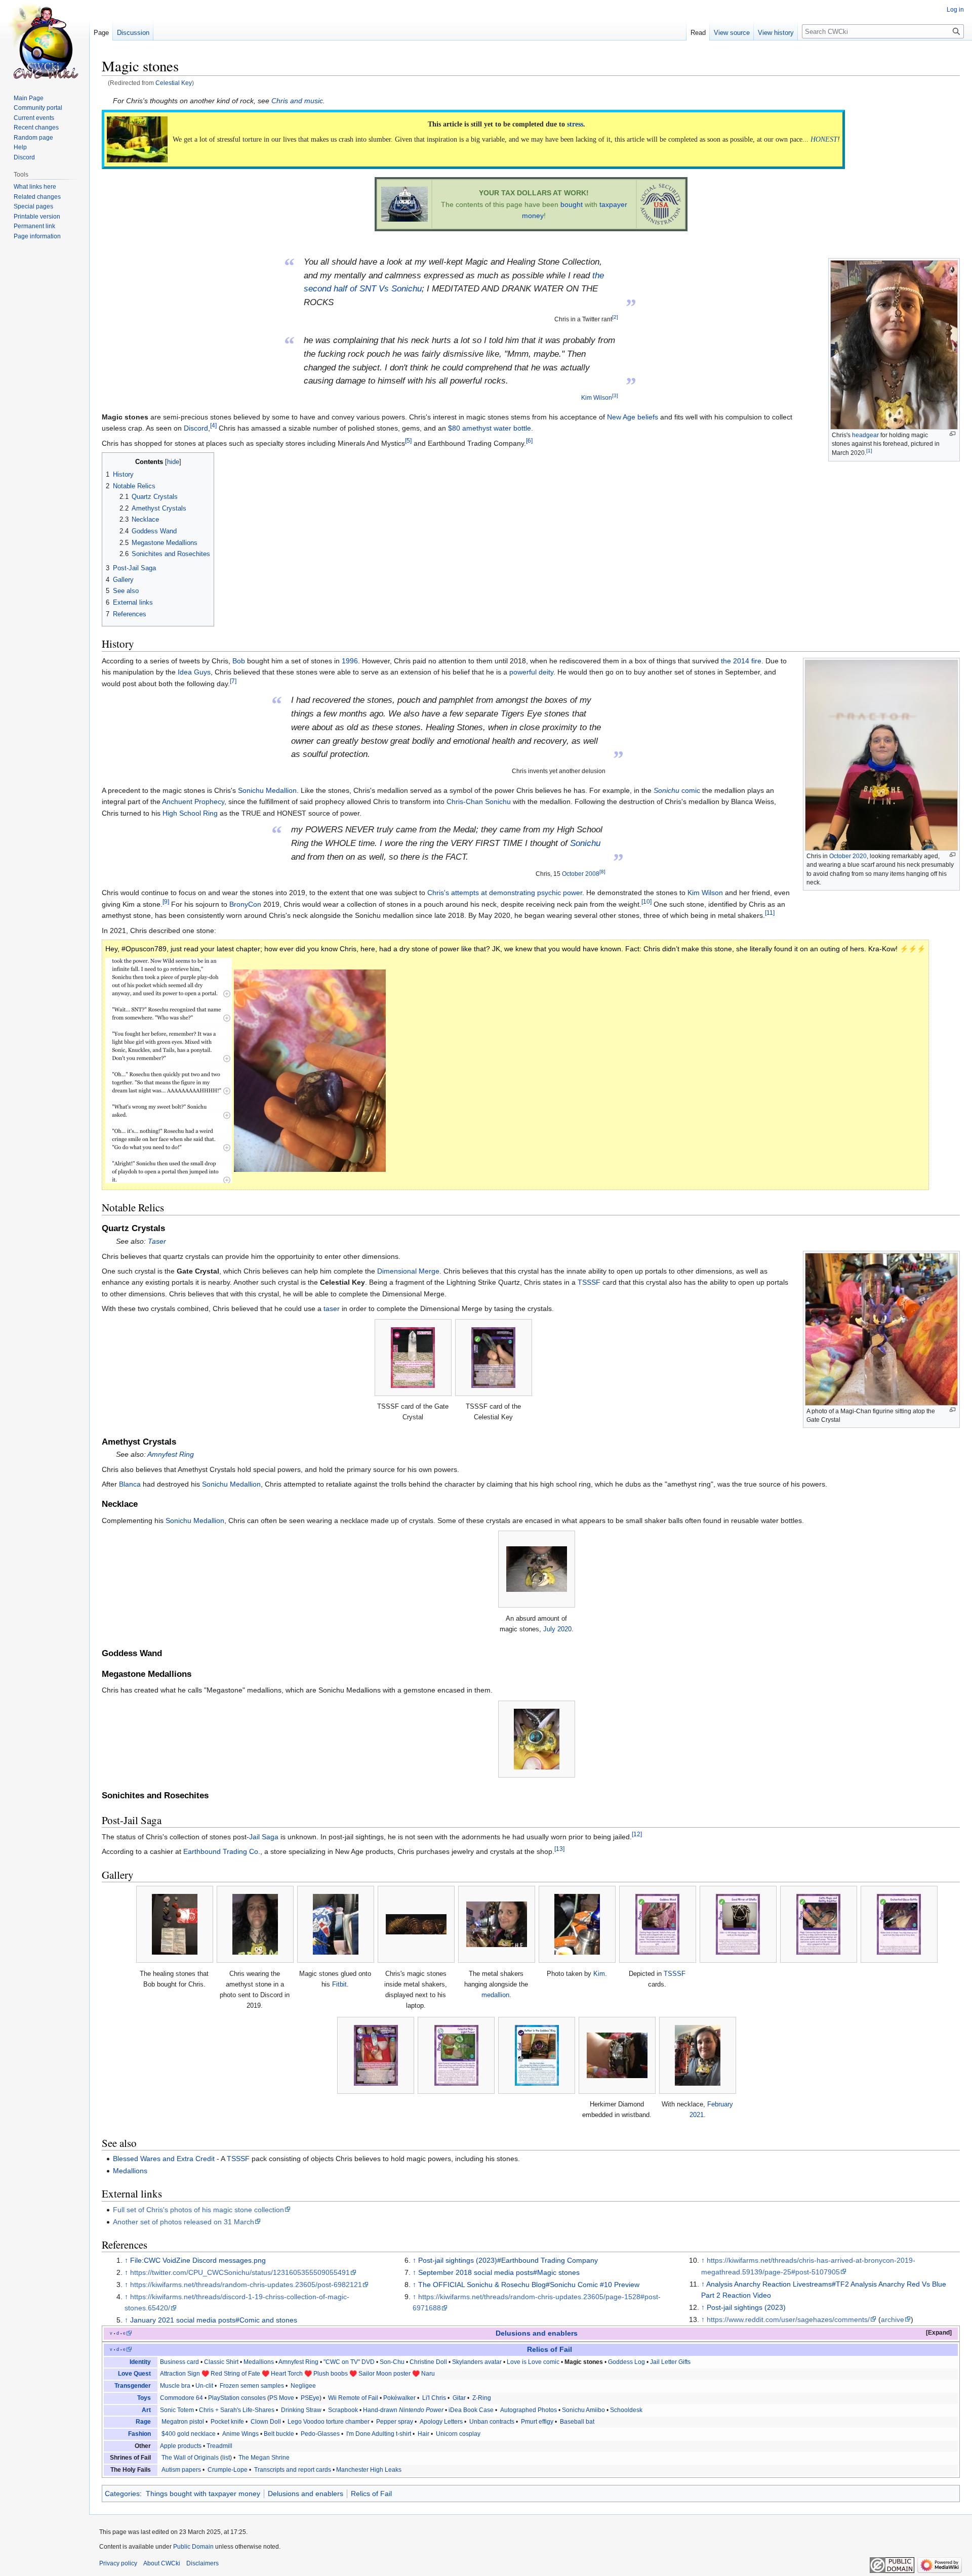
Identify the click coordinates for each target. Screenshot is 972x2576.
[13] (559, 1849)
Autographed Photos (529, 2410)
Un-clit (204, 2386)
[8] (602, 872)
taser (332, 1308)
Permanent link (34, 226)
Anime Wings (240, 2434)
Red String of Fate (235, 2374)
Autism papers (181, 2470)
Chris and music (297, 101)
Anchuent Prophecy (193, 801)
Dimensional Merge (408, 1271)
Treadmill (219, 2446)
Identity (140, 2362)
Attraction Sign (180, 2374)
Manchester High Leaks (369, 2470)
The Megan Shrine (263, 2458)
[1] (869, 451)
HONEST (824, 139)
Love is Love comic (533, 2362)
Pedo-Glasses (320, 2434)
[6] (529, 440)
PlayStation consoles (237, 2398)
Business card (179, 2362)
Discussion (133, 33)
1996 (350, 661)
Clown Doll (266, 2422)
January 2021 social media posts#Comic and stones (214, 2320)
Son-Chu (392, 2362)
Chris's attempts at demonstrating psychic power (505, 893)
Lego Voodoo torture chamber (329, 2422)
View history (776, 33)
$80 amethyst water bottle (490, 428)
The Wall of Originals (190, 2458)
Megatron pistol (183, 2422)
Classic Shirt (221, 2362)
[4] (213, 426)
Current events (34, 118)
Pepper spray (395, 2422)
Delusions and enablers (537, 2333)
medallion (495, 1995)
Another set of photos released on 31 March (184, 2222)
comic (677, 790)
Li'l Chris (434, 2398)
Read (698, 33)
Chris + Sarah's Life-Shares (237, 2410)
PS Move (282, 2398)
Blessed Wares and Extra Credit (164, 2159)
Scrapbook (343, 2410)
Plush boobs (331, 2374)
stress (575, 124)
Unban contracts (492, 2422)
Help (20, 147)
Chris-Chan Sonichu (479, 801)
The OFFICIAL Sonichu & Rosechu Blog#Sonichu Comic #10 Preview (529, 2285)
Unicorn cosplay (458, 2434)
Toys (144, 2398)
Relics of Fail (550, 2350)
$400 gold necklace (189, 2434)
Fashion (139, 2434)
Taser (157, 1241)
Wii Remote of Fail (353, 2398)
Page (101, 33)
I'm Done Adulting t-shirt (379, 2434)
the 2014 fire (741, 661)
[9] (166, 901)
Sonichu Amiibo (583, 2410)
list (226, 2458)
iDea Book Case (471, 2410)
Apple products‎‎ (181, 2446)
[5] (408, 440)
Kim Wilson (597, 397)
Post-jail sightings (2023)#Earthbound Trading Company (508, 2260)
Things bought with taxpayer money (203, 2494)
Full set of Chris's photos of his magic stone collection (198, 2210)
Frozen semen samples (251, 2386)
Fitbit (339, 1984)
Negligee (303, 2386)
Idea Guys (194, 672)
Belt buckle (279, 2434)
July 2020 (557, 1629)
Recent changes (36, 128)
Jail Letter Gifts (670, 2362)
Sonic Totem (177, 2410)
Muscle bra (175, 2386)
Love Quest (134, 2374)
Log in (955, 10)
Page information (37, 236)
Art (146, 2410)
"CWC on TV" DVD (349, 2362)
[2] (615, 317)
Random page (33, 138)
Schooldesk (626, 2410)
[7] (233, 681)
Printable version (37, 217)
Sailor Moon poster (384, 2374)
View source (732, 33)
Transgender (133, 2386)
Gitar (458, 2398)
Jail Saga (264, 1837)
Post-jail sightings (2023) (746, 2307)
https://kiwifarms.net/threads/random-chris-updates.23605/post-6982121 (246, 2285)
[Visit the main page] (45, 40)
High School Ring (190, 813)
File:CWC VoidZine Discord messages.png (198, 2260)
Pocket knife (227, 2422)
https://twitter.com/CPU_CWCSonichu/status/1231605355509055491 (240, 2272)
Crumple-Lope (228, 2470)
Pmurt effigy (537, 2422)
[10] (646, 901)
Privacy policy (118, 2563)
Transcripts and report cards (292, 2470)
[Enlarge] (953, 434)
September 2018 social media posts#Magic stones (499, 2272)
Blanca (130, 1484)
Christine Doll (428, 2362)
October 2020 (848, 856)
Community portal (38, 108)
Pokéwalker (399, 2398)
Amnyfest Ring (171, 1454)
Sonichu (585, 843)
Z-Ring (481, 2398)
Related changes (37, 197)
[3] (615, 395)
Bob (239, 661)
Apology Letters (441, 2422)
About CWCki (162, 2563)
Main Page (29, 98)
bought (572, 204)
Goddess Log (626, 2362)
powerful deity (531, 672)
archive (893, 2319)
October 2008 (581, 874)
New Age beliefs (633, 417)
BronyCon (245, 904)
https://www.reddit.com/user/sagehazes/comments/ (788, 2319)
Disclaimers (202, 2563)
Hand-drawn (403, 2410)
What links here (35, 187)
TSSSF (589, 1282)
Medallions (130, 2171)
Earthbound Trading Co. (222, 1851)
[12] (637, 1834)
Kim (599, 1974)
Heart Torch (287, 2374)
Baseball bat (577, 2422)
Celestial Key (174, 83)
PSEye (309, 2398)
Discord (196, 428)
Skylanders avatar (477, 2362)
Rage (143, 2422)
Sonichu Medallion (267, 790)
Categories (122, 2494)
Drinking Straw (301, 2410)
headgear (865, 435)
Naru (428, 2374)
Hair (423, 2434)
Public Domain (193, 2547)
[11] (770, 913)
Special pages (33, 206)
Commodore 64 (181, 2398)
